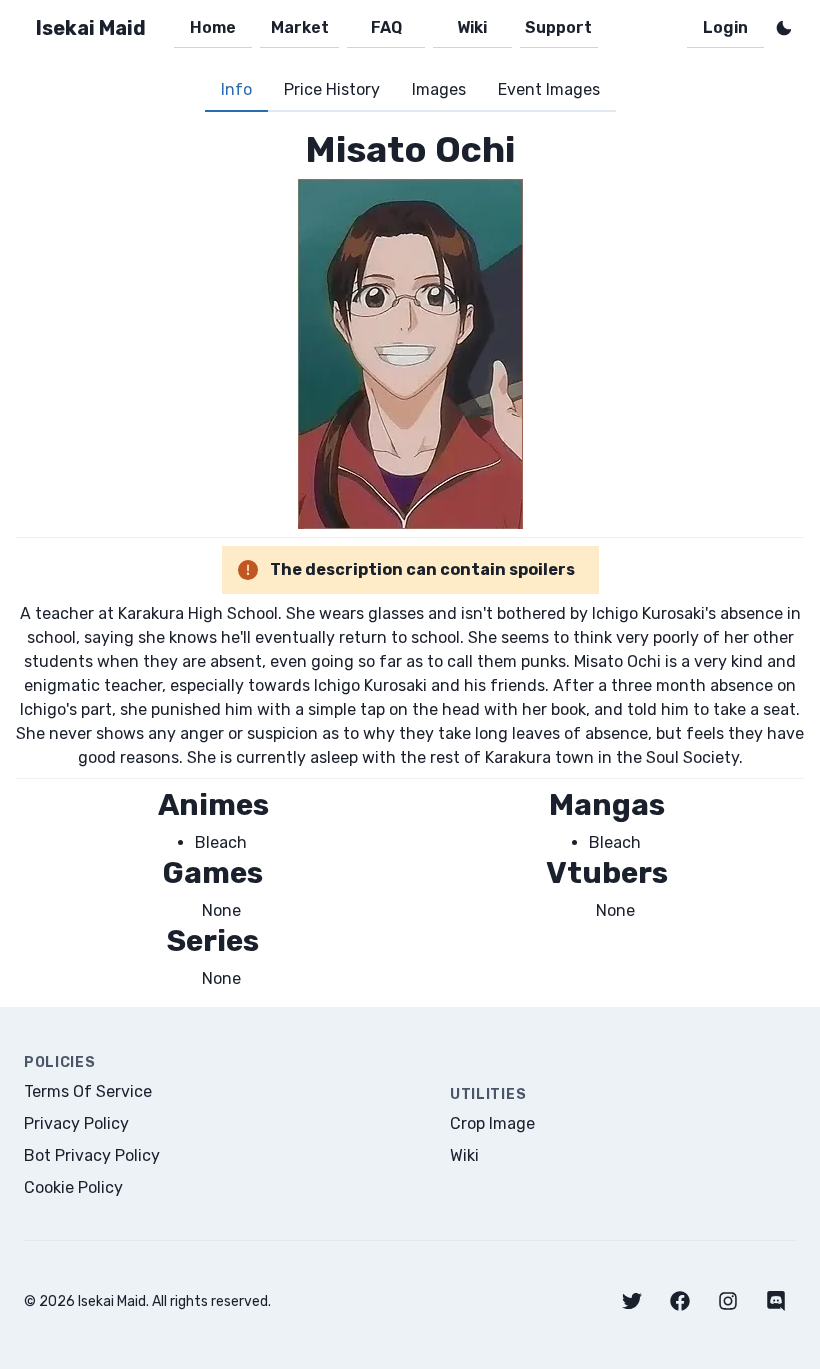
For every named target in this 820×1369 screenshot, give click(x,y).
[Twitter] (632, 1301)
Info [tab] (236, 89)
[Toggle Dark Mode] (784, 28)
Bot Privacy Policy (92, 1155)
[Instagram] (728, 1301)
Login (725, 27)
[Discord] (776, 1301)
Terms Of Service (88, 1091)
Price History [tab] (332, 89)
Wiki (472, 27)
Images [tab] (439, 89)
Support (558, 27)
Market (300, 27)
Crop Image (492, 1123)
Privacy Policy (76, 1123)
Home (213, 27)
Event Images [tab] (549, 89)
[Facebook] (680, 1301)
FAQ (386, 27)
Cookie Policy (73, 1187)
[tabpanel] (410, 559)
